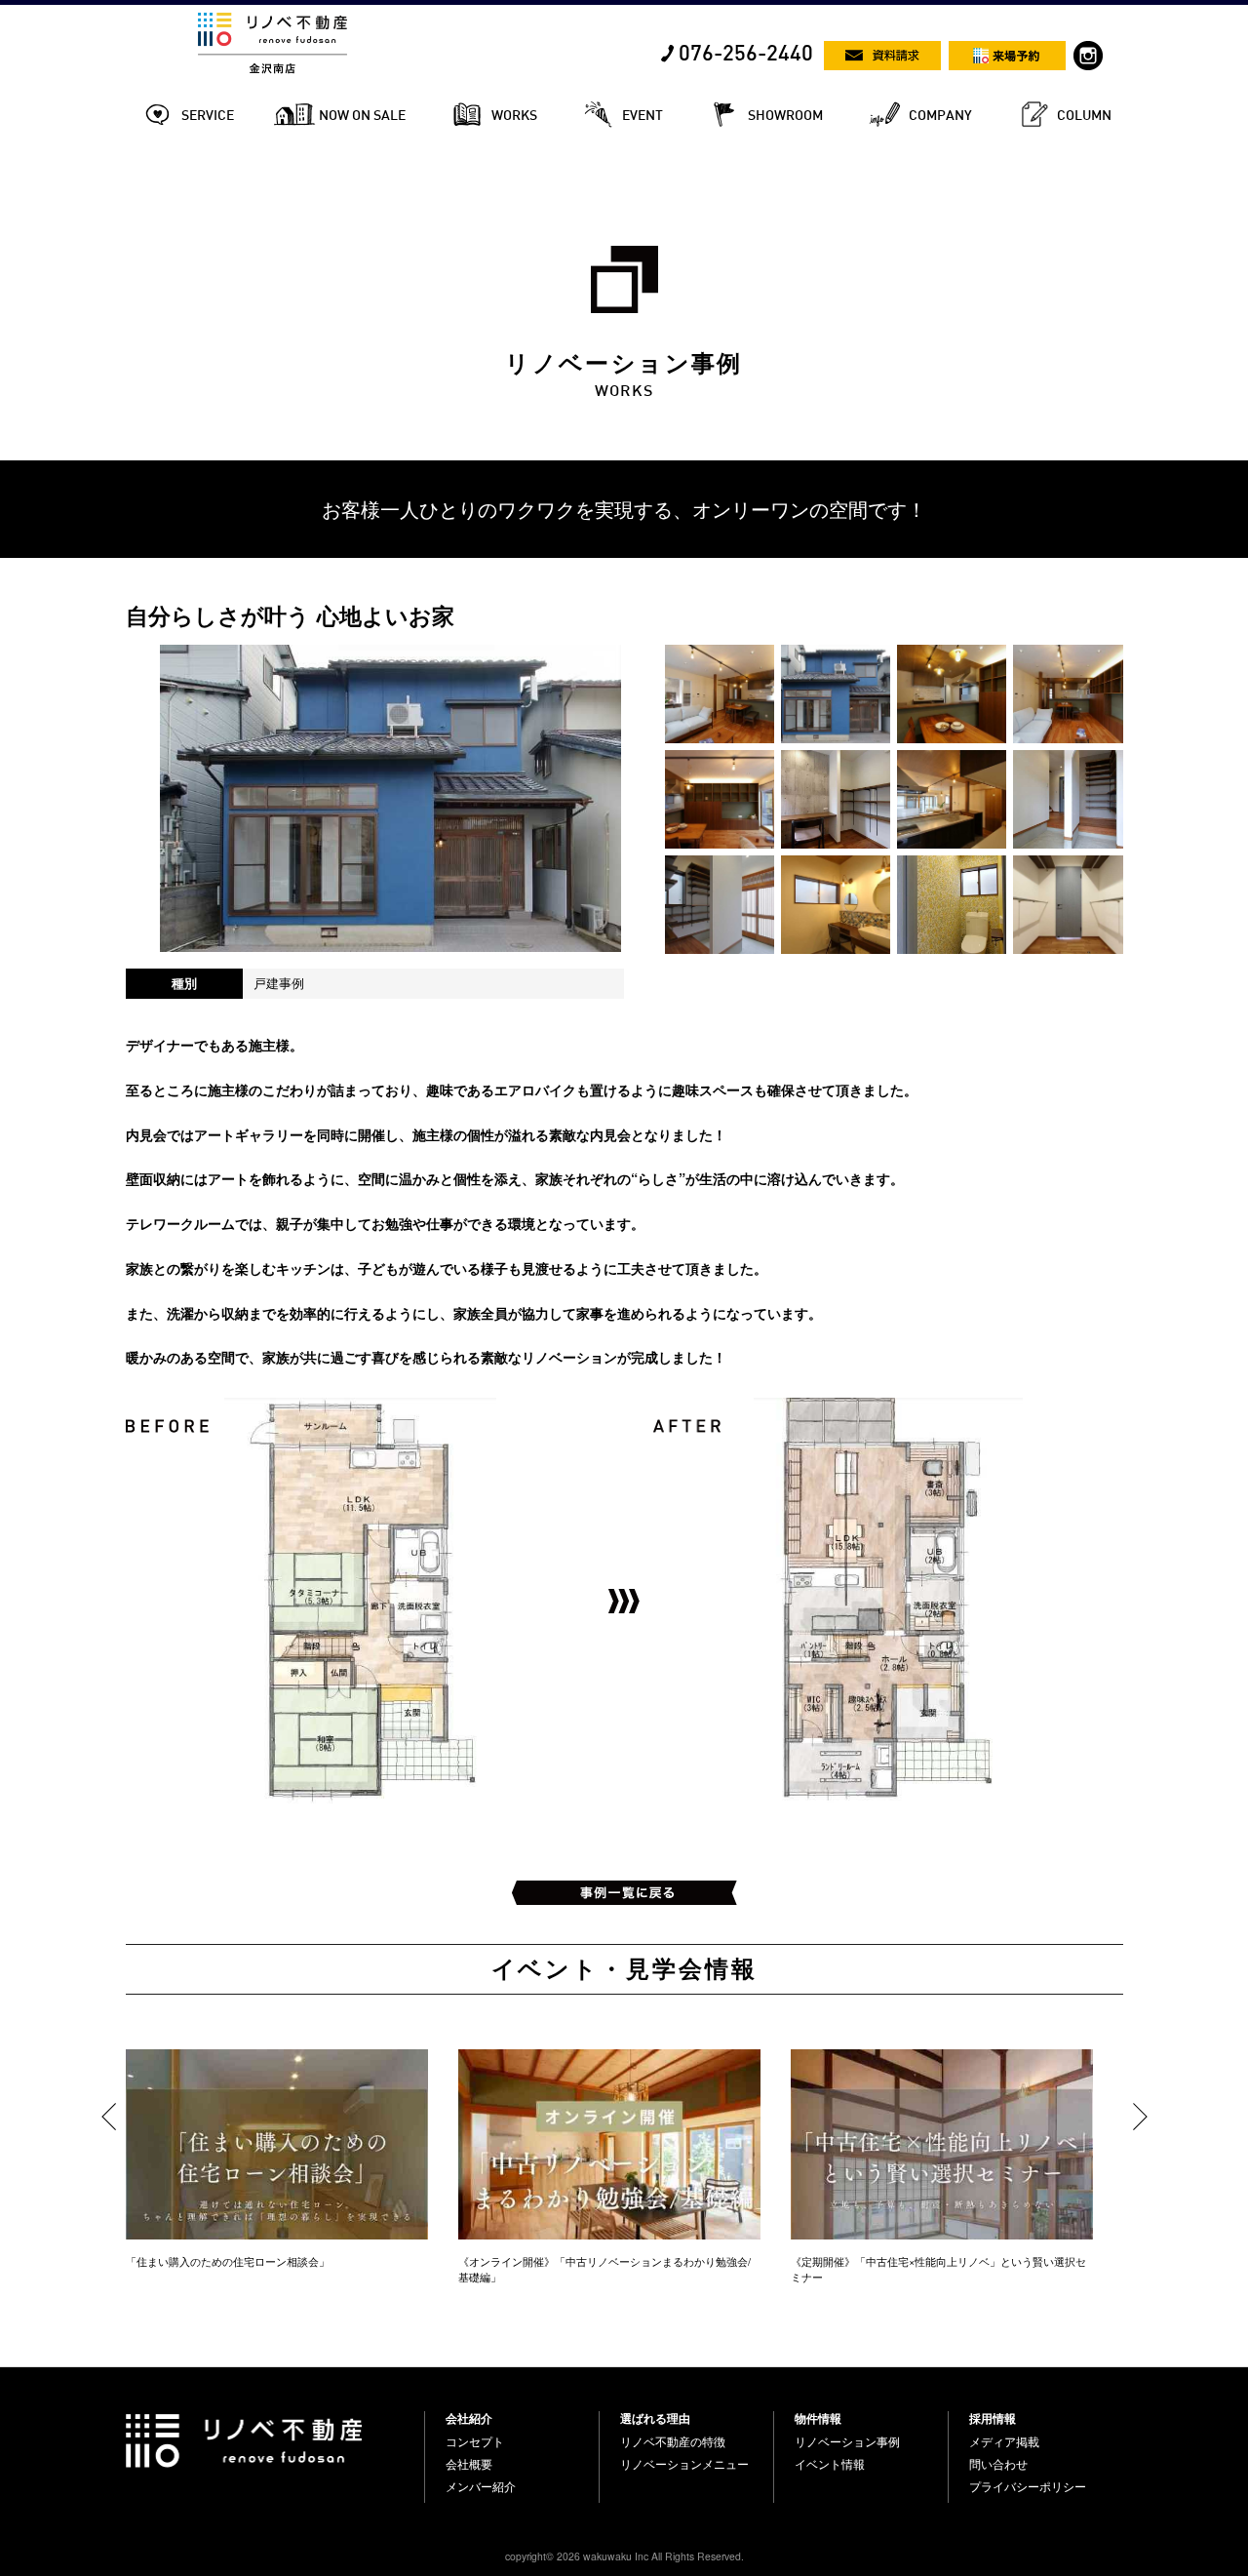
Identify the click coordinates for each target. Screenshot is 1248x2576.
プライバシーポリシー (1028, 2486)
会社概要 (469, 2464)
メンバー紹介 (481, 2486)
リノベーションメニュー (684, 2464)
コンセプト (475, 2441)
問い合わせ (998, 2464)
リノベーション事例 (847, 2441)
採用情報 (993, 2418)
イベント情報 (830, 2464)
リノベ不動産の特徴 (673, 2441)
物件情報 (818, 2418)
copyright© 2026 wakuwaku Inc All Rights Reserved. (624, 2556)
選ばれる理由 (655, 2418)
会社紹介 (469, 2418)
